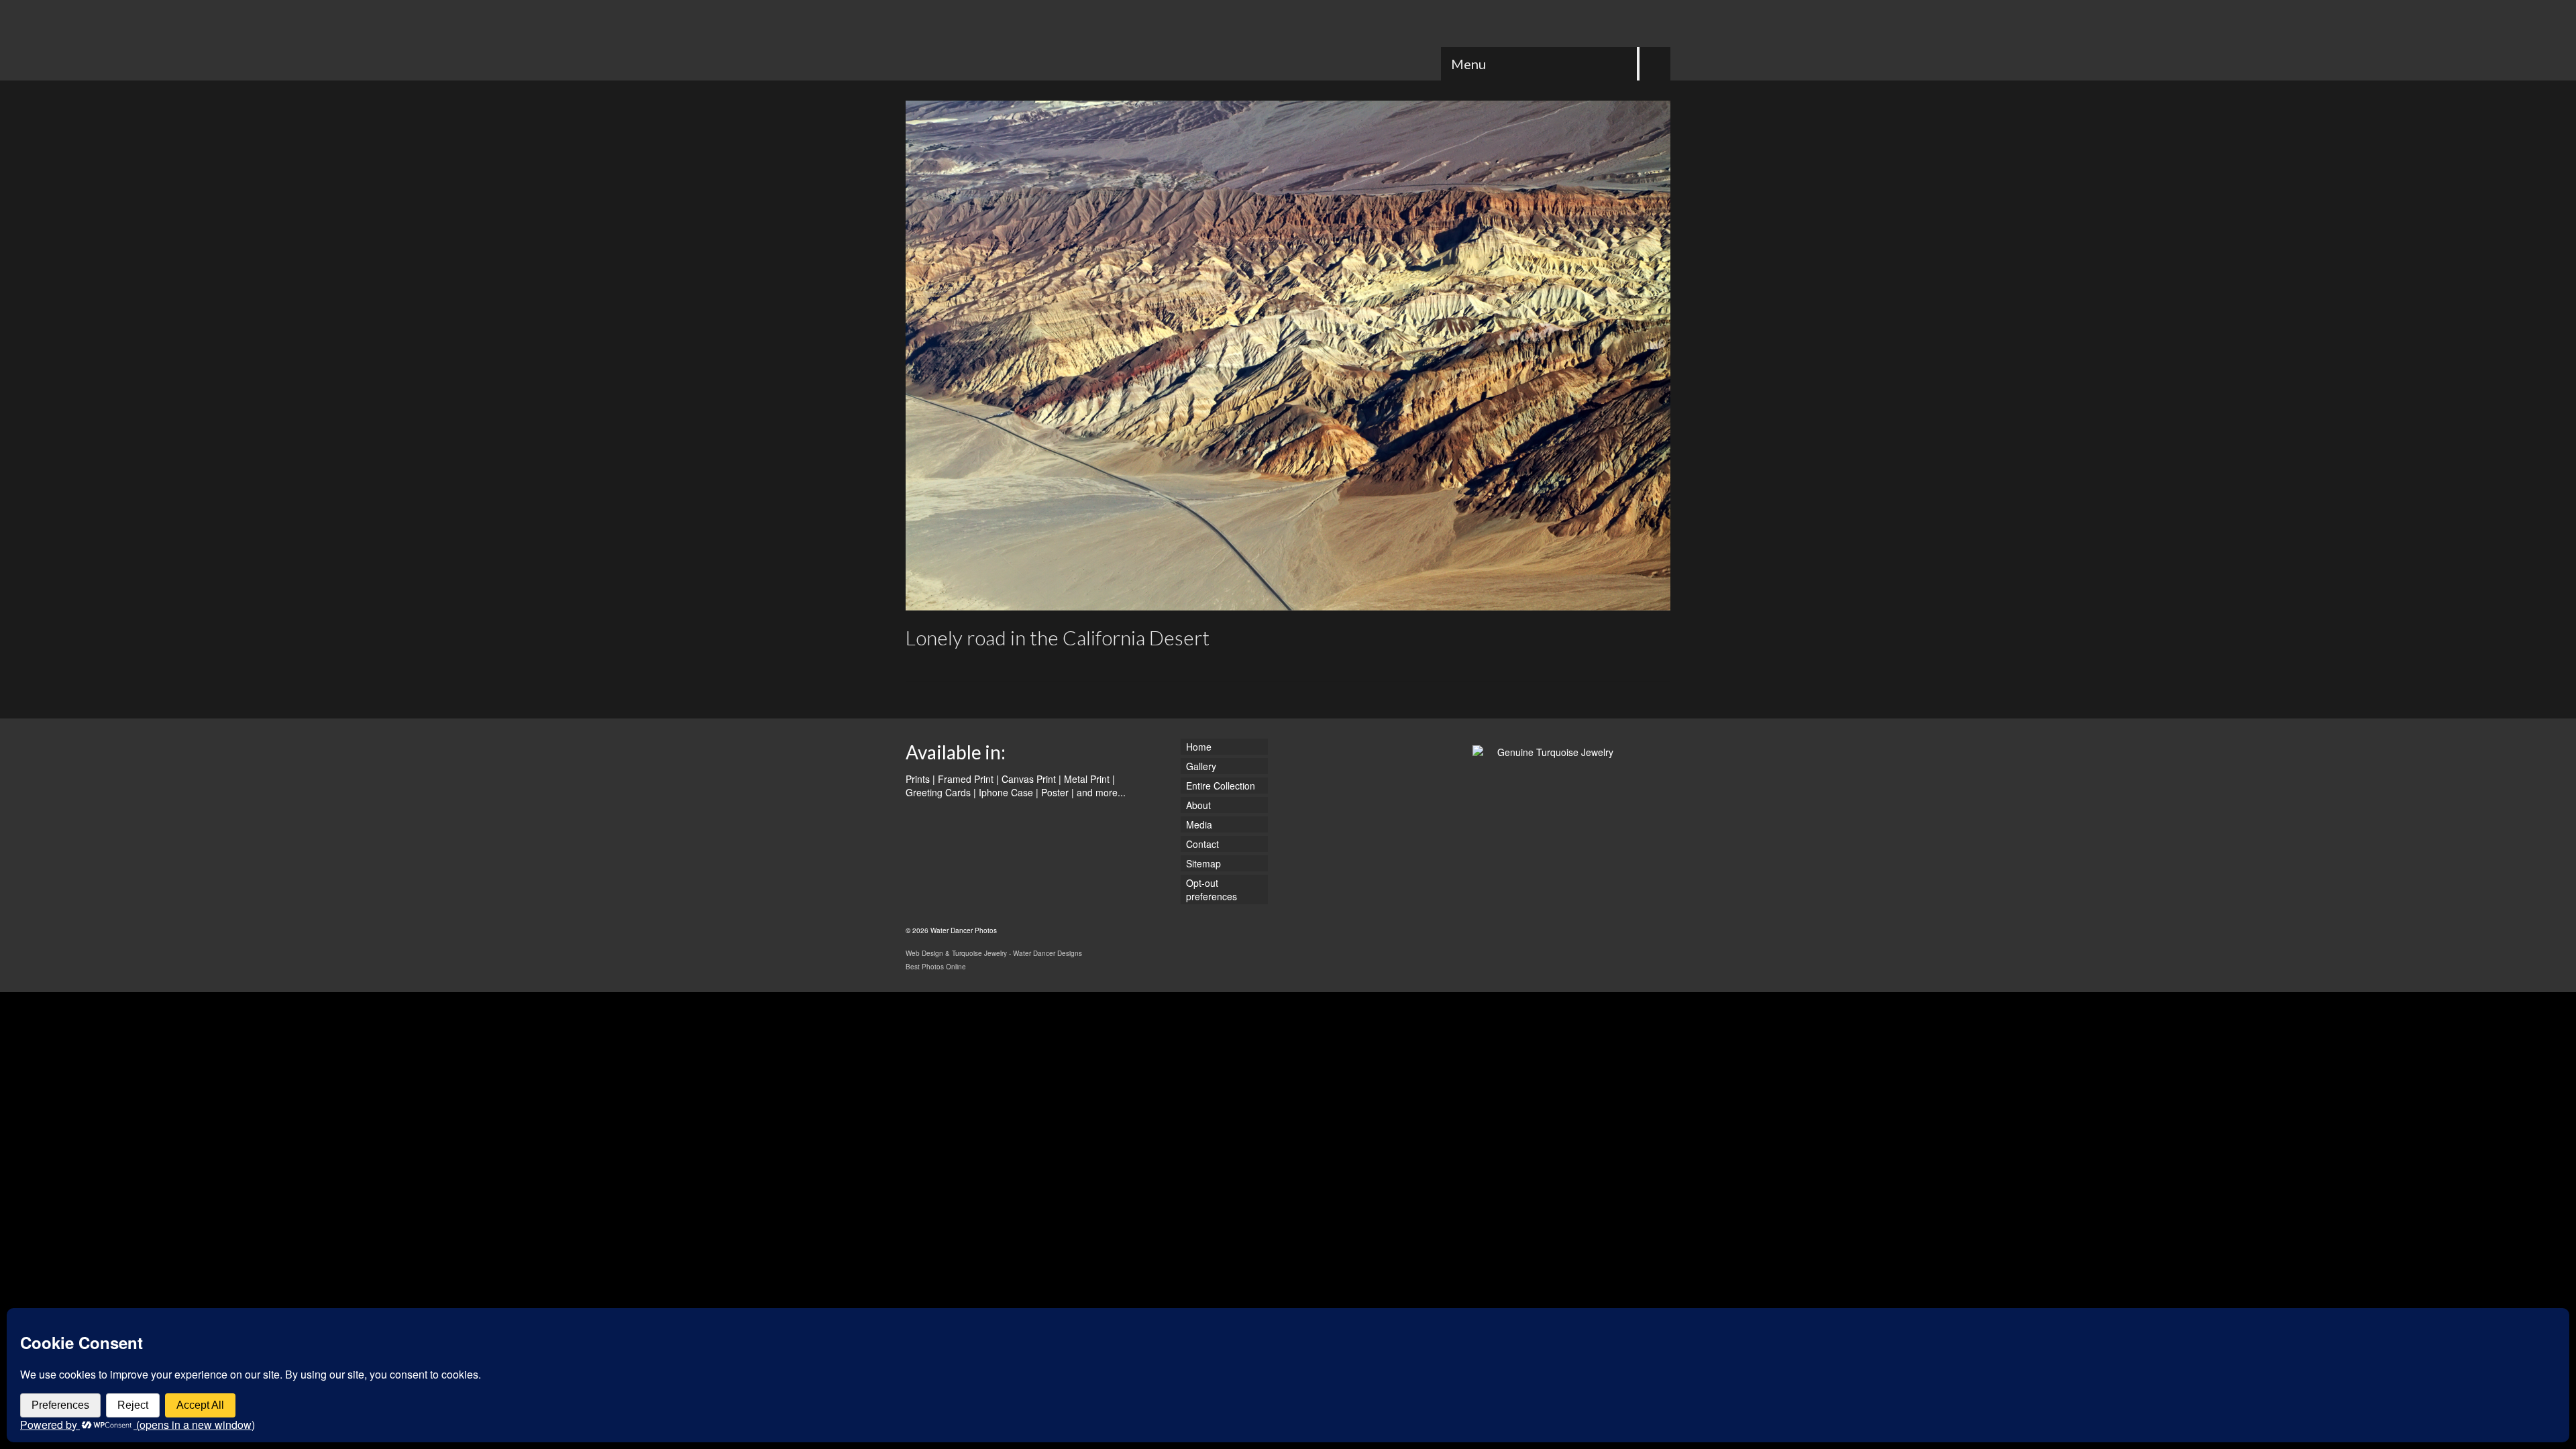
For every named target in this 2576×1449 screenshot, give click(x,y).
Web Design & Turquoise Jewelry (956, 953)
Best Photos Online (936, 967)
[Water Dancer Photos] (1026, 40)
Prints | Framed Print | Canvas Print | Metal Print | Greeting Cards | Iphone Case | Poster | (1010, 786)
